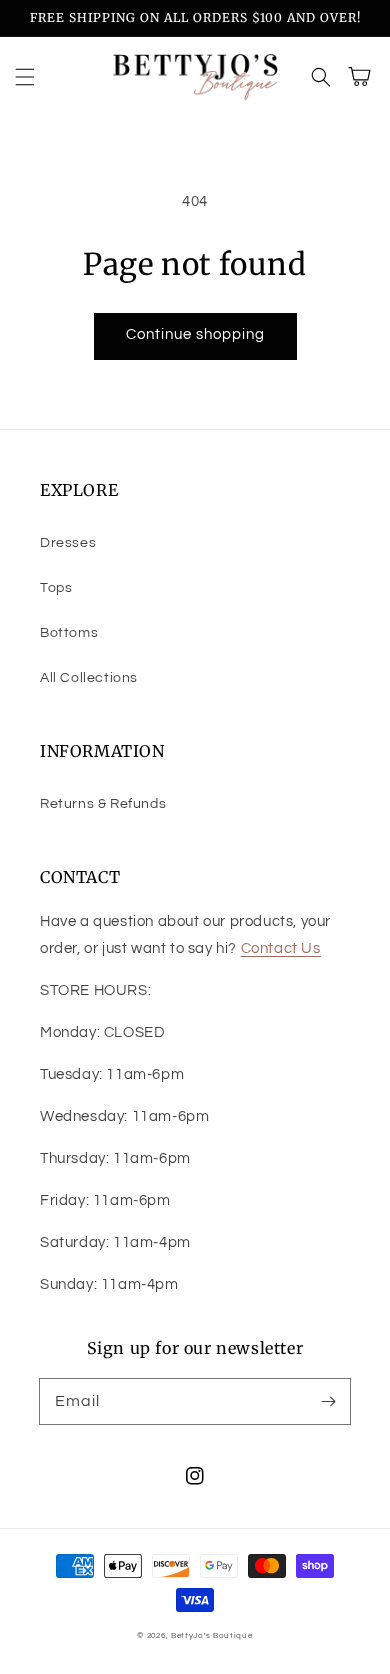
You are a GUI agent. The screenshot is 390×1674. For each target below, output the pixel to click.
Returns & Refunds (103, 804)
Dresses (68, 543)
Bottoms (69, 633)
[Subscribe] (328, 1401)
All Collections (89, 678)
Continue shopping (195, 334)
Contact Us (281, 948)
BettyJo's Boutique (212, 1635)
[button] (25, 77)
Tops (56, 588)
